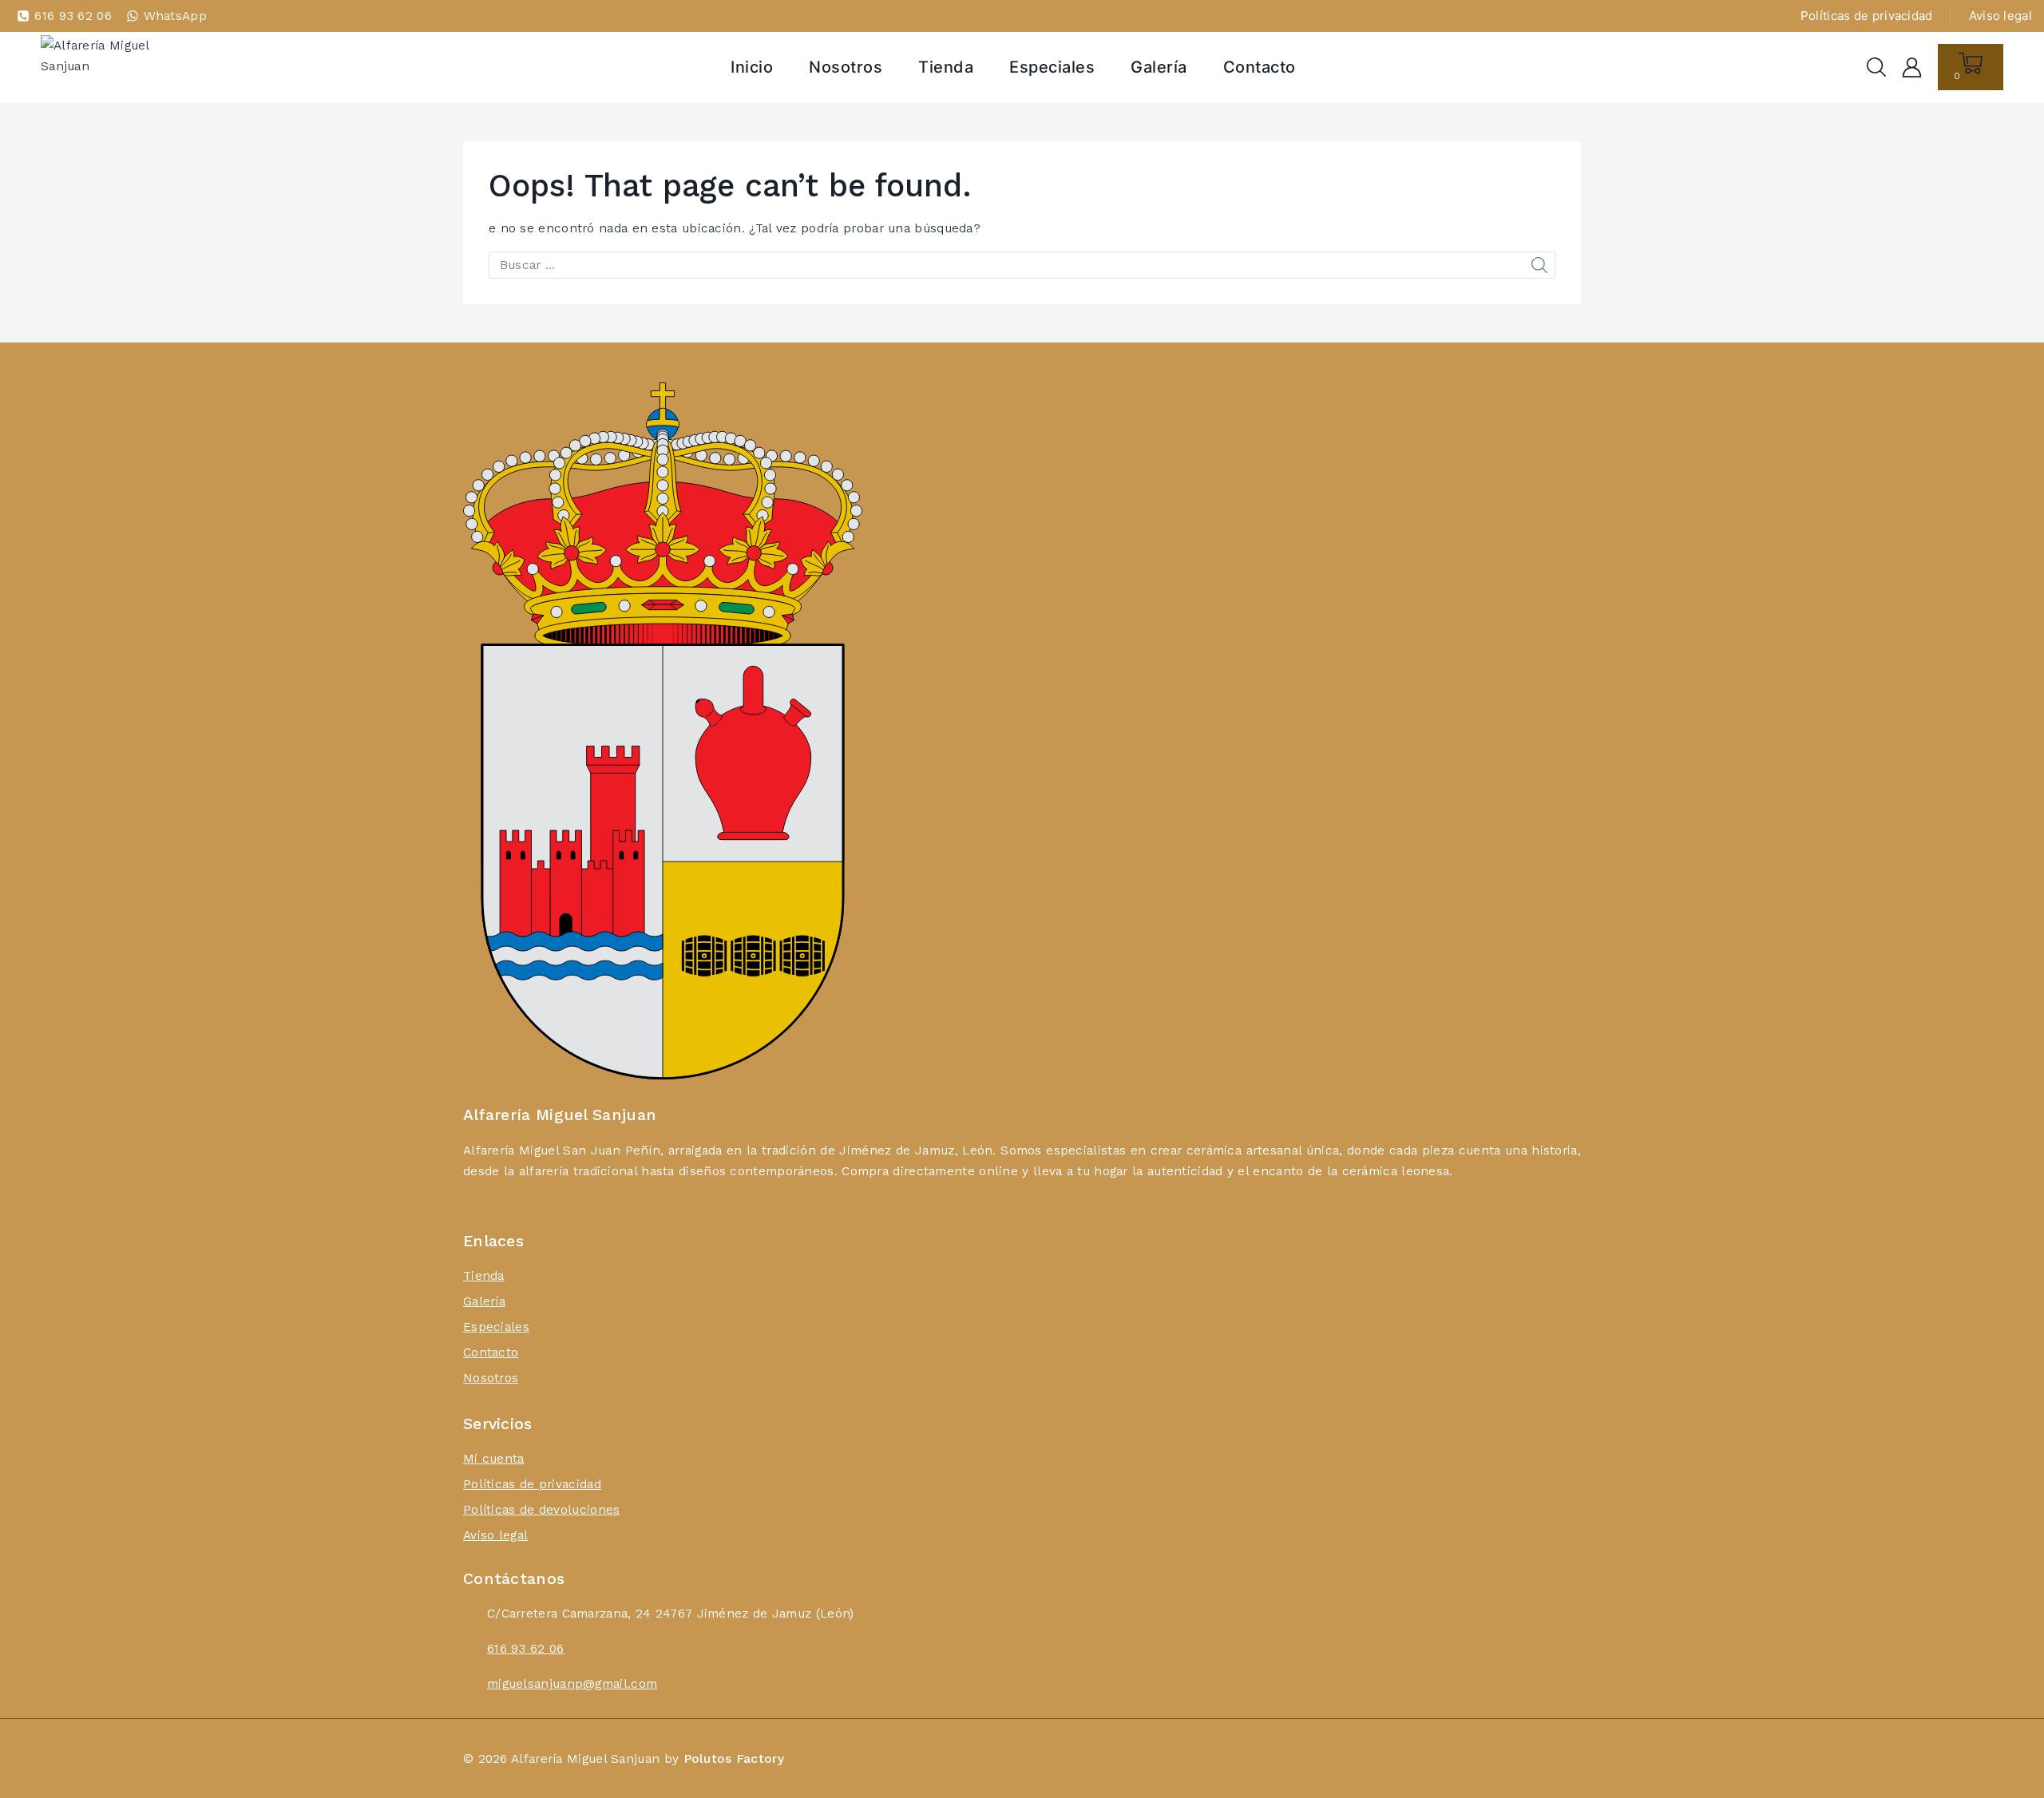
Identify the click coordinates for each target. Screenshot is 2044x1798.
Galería (1159, 67)
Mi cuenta (494, 1458)
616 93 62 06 (526, 1648)
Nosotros (846, 67)
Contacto (1260, 67)
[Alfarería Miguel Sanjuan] (121, 67)
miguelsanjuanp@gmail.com (572, 1683)
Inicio (752, 67)
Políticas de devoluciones (542, 1509)
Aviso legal (2000, 16)
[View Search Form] (1876, 67)
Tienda (946, 67)
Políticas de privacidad (1867, 16)
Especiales (1052, 67)
